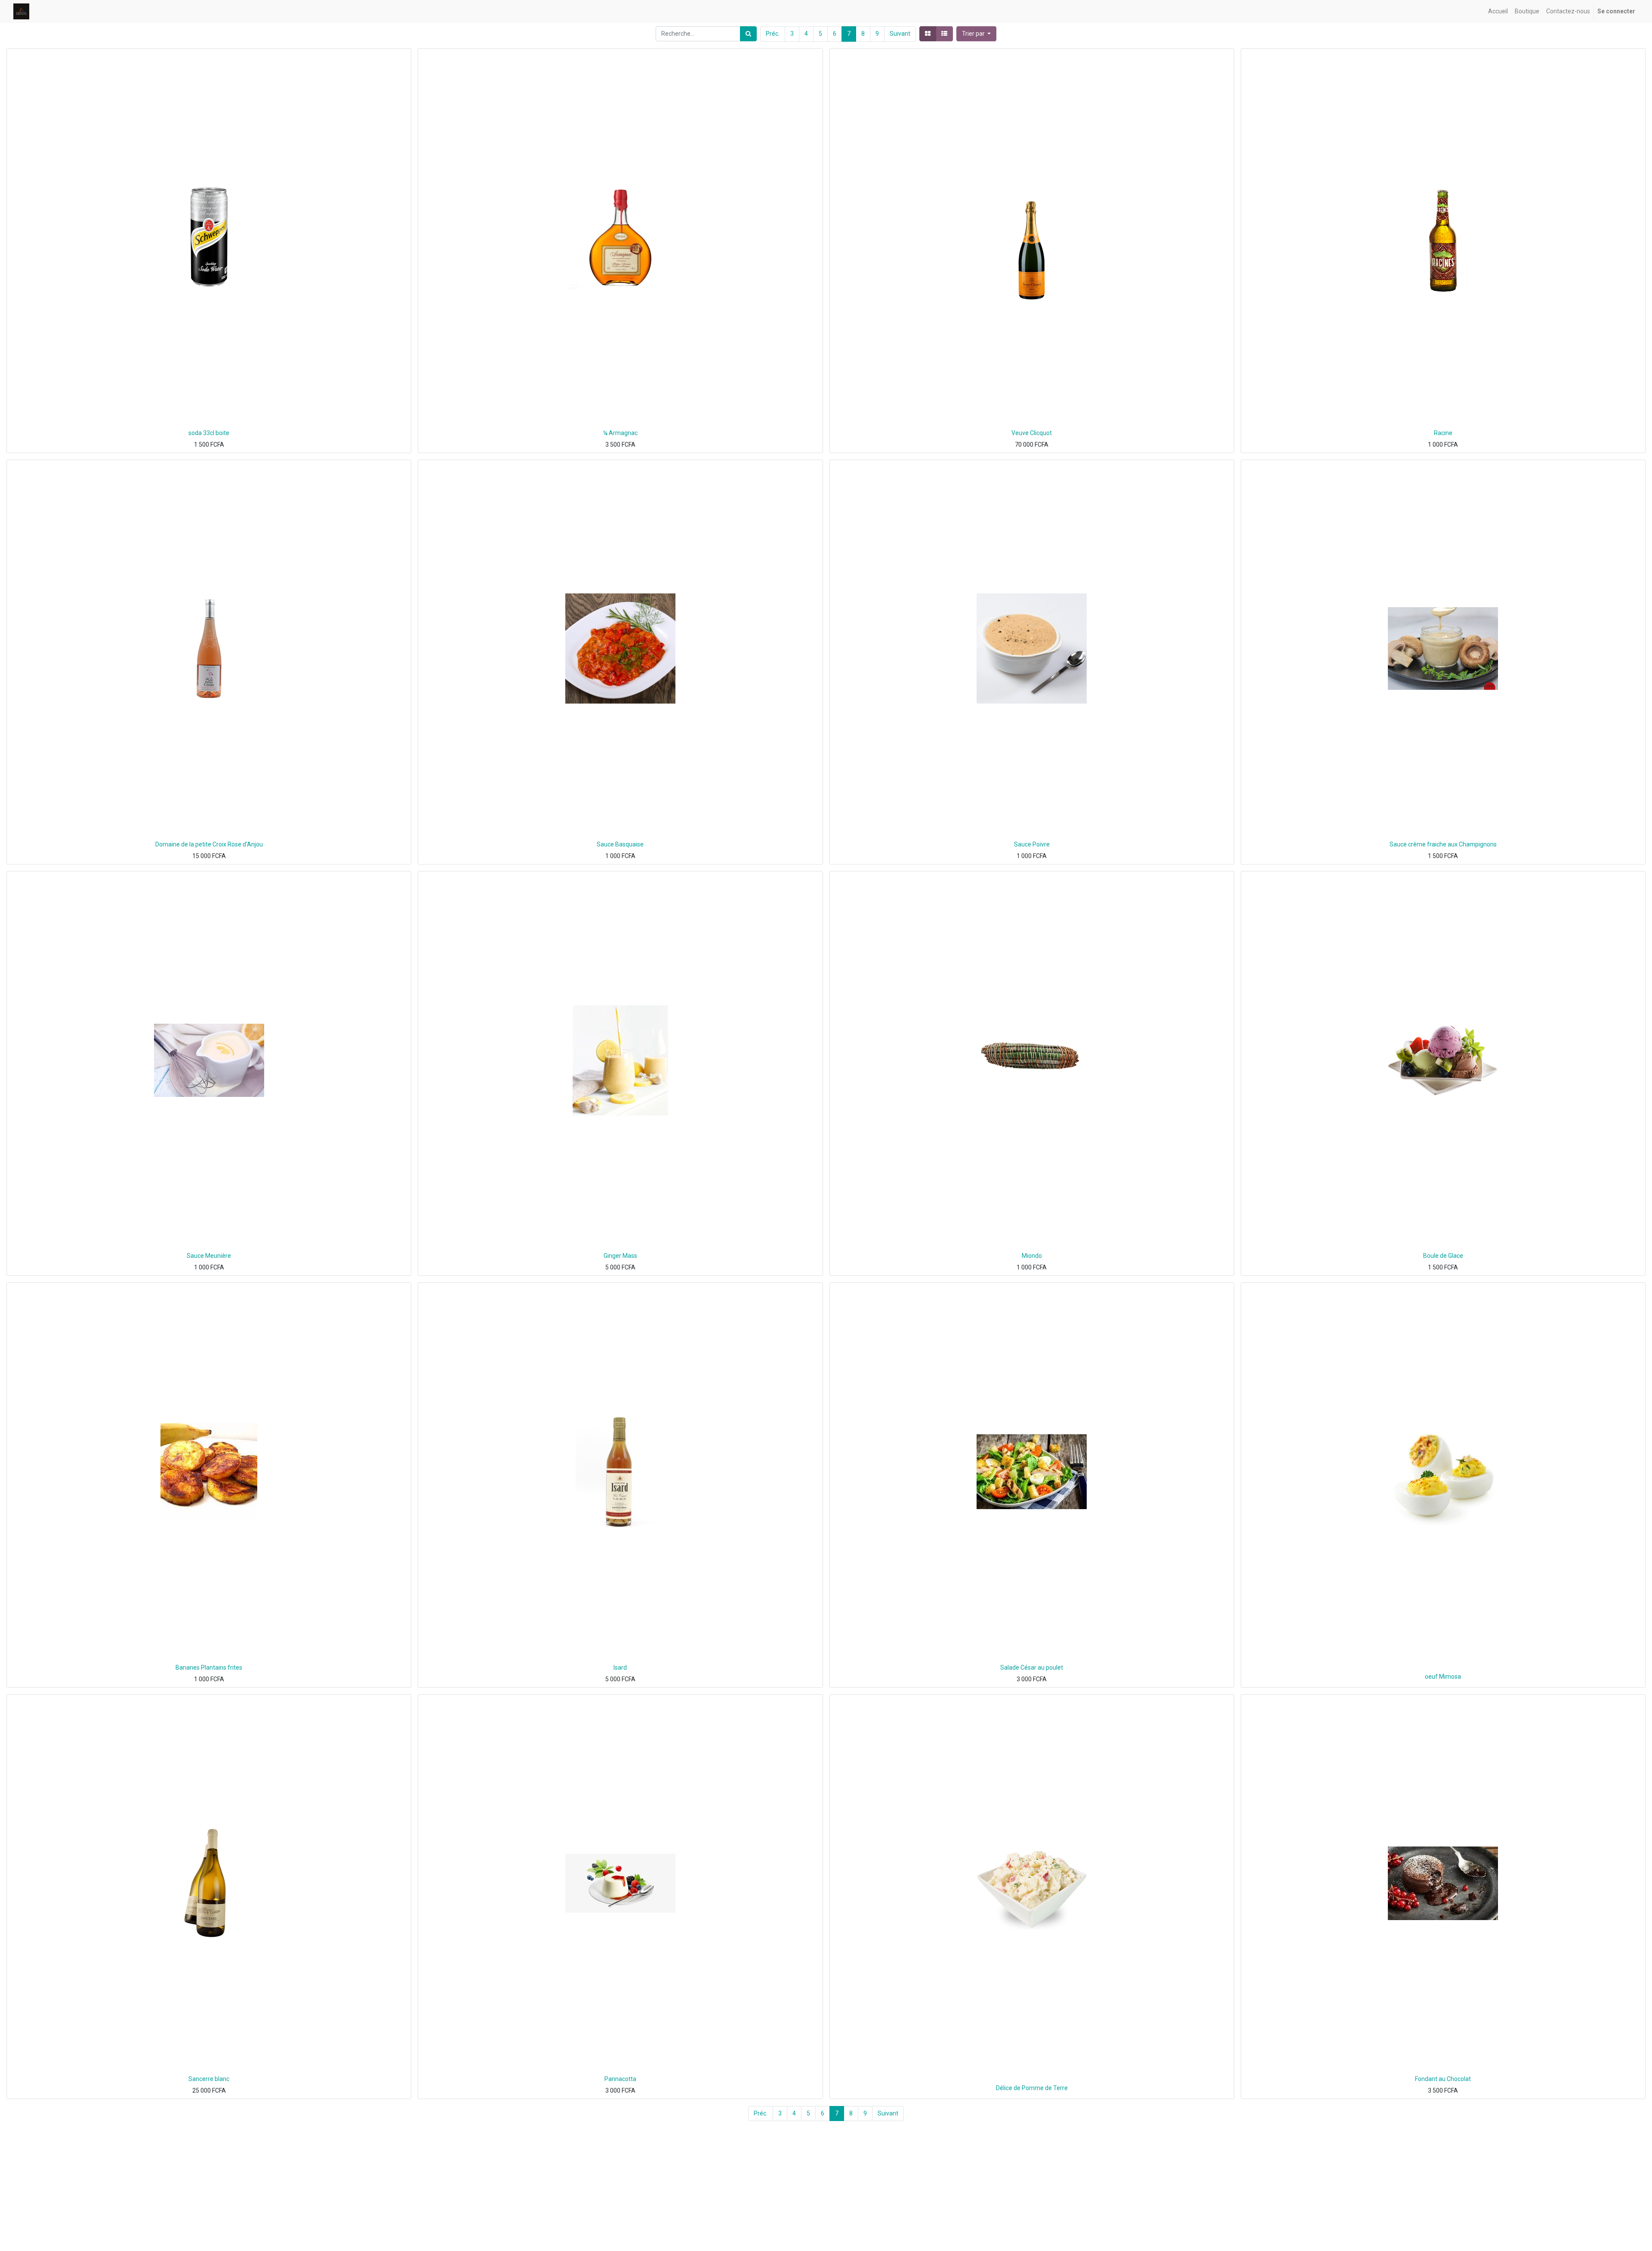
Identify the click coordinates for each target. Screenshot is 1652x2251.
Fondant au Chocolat (1443, 2079)
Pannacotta (620, 2079)
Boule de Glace (1443, 1256)
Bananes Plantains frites (209, 1667)
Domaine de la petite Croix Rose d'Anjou (209, 844)
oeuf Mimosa (1443, 1677)
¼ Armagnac (620, 433)
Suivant (900, 34)
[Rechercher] (748, 34)
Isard (620, 1667)
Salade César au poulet (1032, 1667)
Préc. (773, 34)
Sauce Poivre (1032, 844)
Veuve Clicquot (1032, 433)
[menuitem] (1498, 11)
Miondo (1032, 1256)
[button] (977, 34)
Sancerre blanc (209, 2079)
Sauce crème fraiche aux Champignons (1443, 844)
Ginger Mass (620, 1256)
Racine (1443, 433)
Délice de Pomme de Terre (1032, 2088)
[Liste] (944, 34)
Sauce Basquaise (620, 844)
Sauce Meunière (209, 1256)
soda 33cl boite (209, 433)
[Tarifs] (928, 34)
